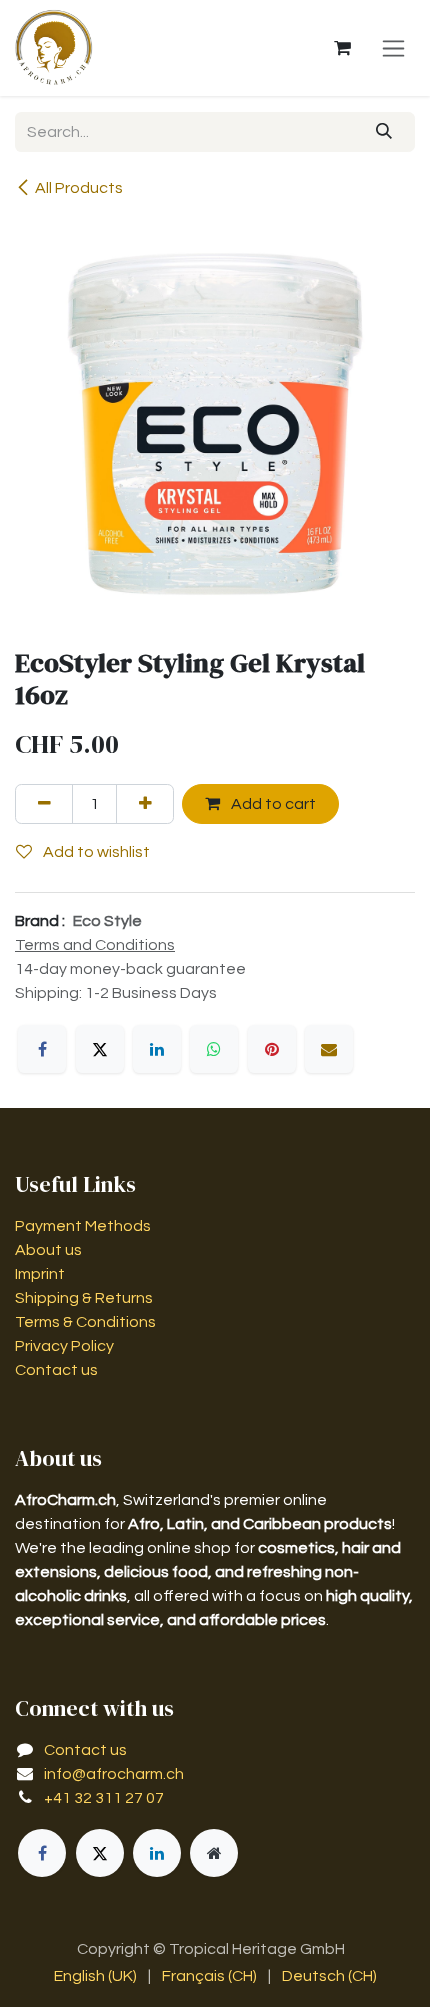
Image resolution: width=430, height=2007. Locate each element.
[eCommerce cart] (342, 48)
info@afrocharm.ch (114, 1774)
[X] (100, 1049)
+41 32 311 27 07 (104, 1798)
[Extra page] (214, 1853)
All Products (79, 188)
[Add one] (145, 804)
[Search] (384, 132)
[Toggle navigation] (393, 48)
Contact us (56, 1370)
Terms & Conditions (85, 1322)
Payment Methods (83, 1226)
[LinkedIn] (157, 1049)
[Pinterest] (272, 1049)
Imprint (40, 1274)
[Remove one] (44, 804)
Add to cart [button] (272, 804)
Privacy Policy (64, 1346)
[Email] (329, 1049)
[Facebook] (42, 1049)
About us (48, 1250)
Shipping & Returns (84, 1298)
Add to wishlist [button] (95, 852)
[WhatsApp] (214, 1049)
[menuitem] (95, 1976)
